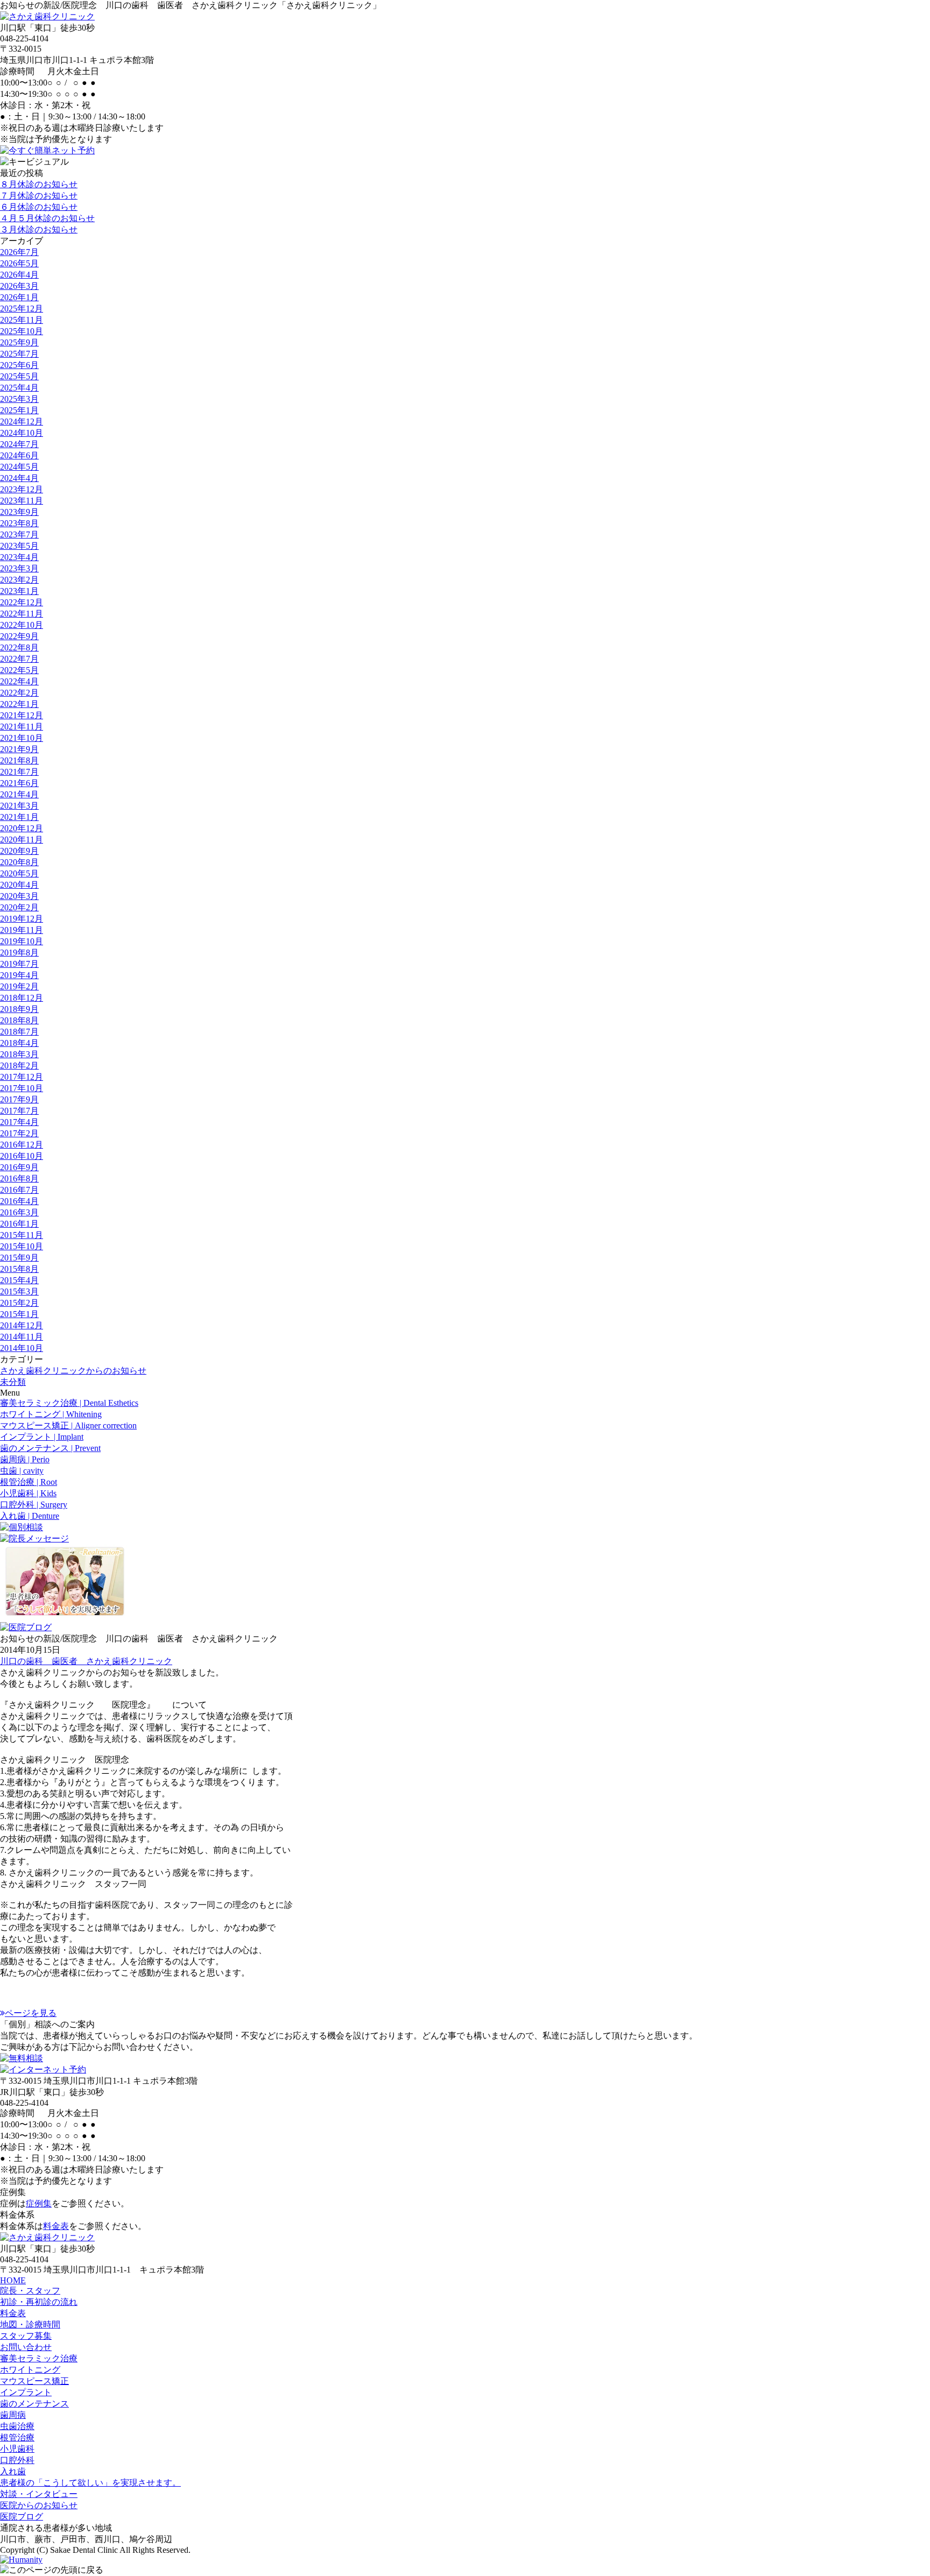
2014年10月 (22, 1348)
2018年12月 (22, 998)
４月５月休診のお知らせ (47, 218)
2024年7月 (19, 444)
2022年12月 (22, 602)
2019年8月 (19, 953)
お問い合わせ (26, 2347)
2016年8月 (19, 1179)
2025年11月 (22, 320)
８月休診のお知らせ (39, 184)
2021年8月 (19, 760)
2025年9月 (19, 342)
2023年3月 (19, 568)
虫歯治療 (17, 2426)
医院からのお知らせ (39, 2505)
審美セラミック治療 (39, 2358)
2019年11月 (22, 930)
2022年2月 (19, 693)
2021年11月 (22, 727)
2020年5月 (19, 873)
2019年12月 (22, 919)
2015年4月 (19, 1280)
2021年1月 (19, 817)
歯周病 (13, 2415)
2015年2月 (19, 1303)
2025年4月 (19, 388)
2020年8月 (19, 862)
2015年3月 (19, 1291)
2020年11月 (22, 840)
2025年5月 (19, 376)
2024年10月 (22, 433)
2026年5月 (19, 263)
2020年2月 (19, 907)
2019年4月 (19, 975)
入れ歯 (13, 2471)
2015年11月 (22, 1235)
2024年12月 (22, 422)
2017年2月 (19, 1133)
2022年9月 (19, 636)
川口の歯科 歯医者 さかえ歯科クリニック (86, 1661)
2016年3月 (19, 1212)
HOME (13, 2280)
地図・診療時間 (30, 2324)
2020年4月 (19, 885)
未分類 (13, 1382)
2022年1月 (19, 704)
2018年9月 (19, 1009)
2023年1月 (19, 591)
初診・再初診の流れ (39, 2302)
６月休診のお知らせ (39, 207)
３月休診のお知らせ (39, 229)
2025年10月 (22, 331)
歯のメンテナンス (34, 2404)
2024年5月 (19, 467)
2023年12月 (22, 489)
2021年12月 (22, 715)
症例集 (39, 2203)
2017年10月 (22, 1088)
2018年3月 (19, 1054)
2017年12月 (22, 1077)
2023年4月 (19, 557)
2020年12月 (22, 828)
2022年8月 (19, 647)
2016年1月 (19, 1224)
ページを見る (31, 2013)
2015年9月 (19, 1258)
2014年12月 (22, 1325)
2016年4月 (19, 1201)
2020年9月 (19, 851)
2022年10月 (22, 625)
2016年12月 (22, 1145)
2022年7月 (19, 659)
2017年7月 (19, 1111)
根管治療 (17, 2437)
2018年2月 (19, 1066)
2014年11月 (22, 1337)
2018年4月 (19, 1043)
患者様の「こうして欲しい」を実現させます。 (90, 2483)
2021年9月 (19, 749)
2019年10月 (22, 941)
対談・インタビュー (39, 2494)
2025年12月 (22, 309)
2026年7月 (19, 252)
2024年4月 (19, 478)
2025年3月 (19, 399)
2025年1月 (19, 410)
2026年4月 (19, 275)
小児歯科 (17, 2449)
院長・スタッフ (30, 2291)
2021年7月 (19, 772)
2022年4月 (19, 681)
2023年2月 (19, 580)
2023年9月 (19, 512)
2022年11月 (22, 614)
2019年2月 (19, 986)
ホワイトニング (30, 2370)
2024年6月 (19, 455)
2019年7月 (19, 964)
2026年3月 (19, 286)
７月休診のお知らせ (39, 196)
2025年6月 (19, 365)
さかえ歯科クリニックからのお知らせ (73, 1371)
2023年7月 (19, 535)
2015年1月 (19, 1314)
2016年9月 (19, 1167)
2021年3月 (19, 806)
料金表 (56, 2226)
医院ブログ (22, 2517)
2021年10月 (22, 738)
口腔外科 (17, 2460)
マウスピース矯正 (34, 2381)
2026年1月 (19, 297)
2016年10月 (22, 1156)
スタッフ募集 (26, 2336)
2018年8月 (19, 1020)
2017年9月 (19, 1099)
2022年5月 (19, 670)
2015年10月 (22, 1246)
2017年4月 (19, 1122)
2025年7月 (19, 354)
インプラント (26, 2392)
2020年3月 (19, 896)
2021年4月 (19, 794)
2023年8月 (19, 523)
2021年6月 (19, 783)
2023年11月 (22, 501)
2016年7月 (19, 1190)
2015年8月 (19, 1269)
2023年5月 (19, 546)
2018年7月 (19, 1032)
